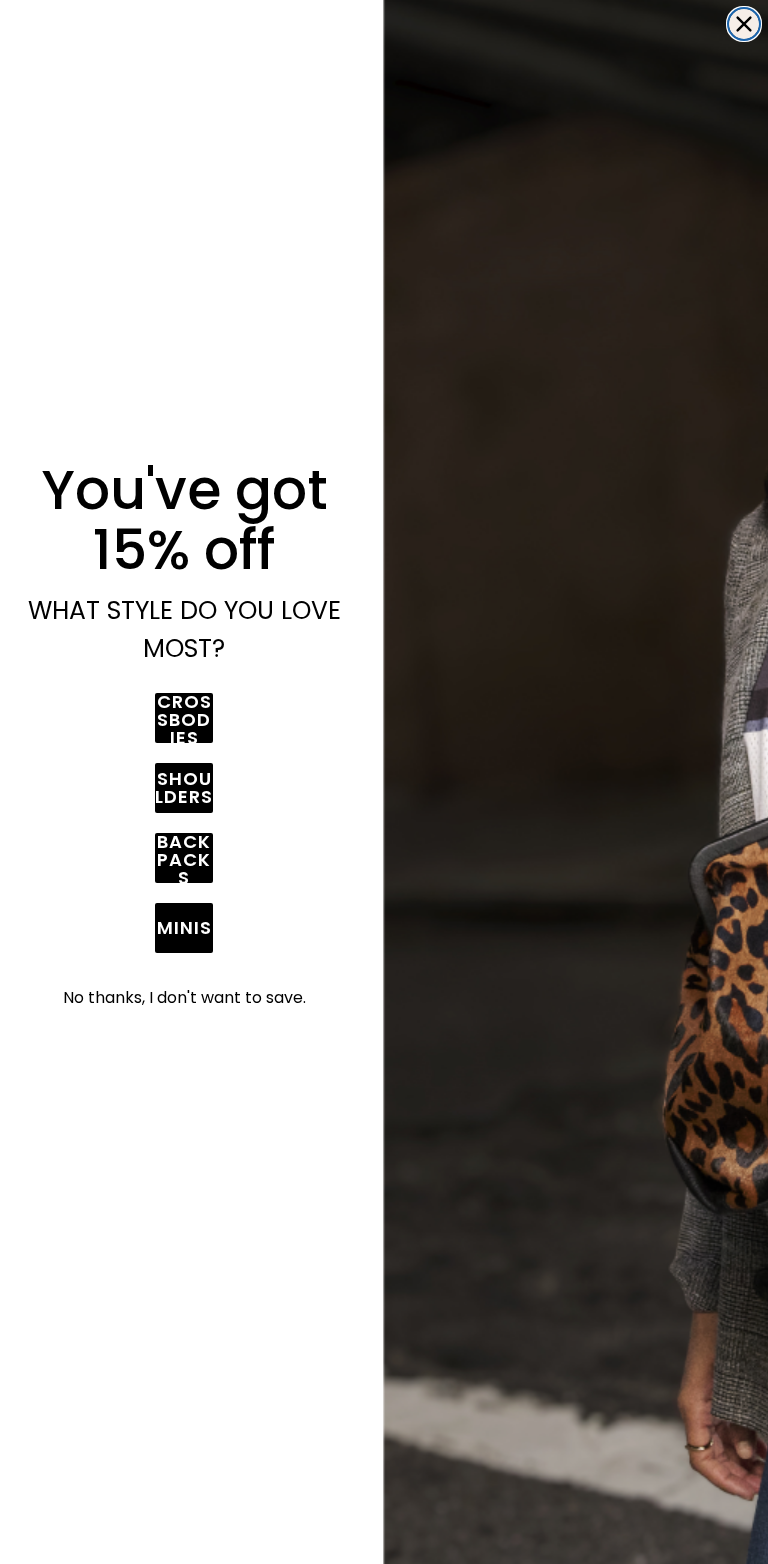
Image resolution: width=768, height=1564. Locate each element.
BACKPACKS (184, 858)
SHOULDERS (184, 787)
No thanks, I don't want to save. (184, 997)
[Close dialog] (744, 24)
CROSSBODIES (184, 718)
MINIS (184, 927)
